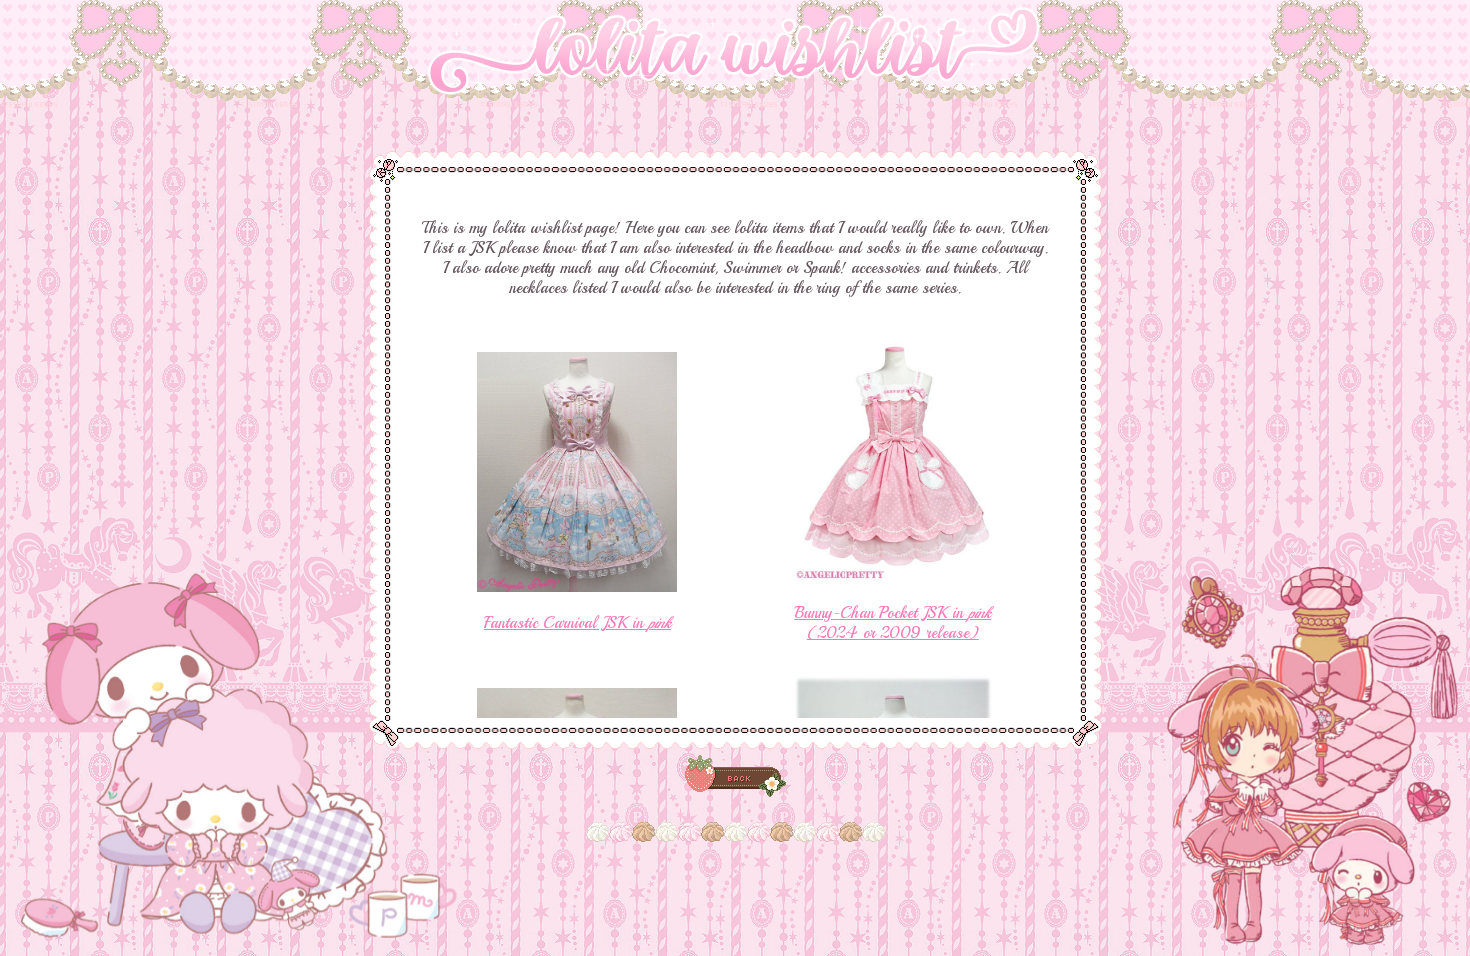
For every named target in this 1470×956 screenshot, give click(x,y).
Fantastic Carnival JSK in (577, 623)
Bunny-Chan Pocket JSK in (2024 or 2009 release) (892, 623)
